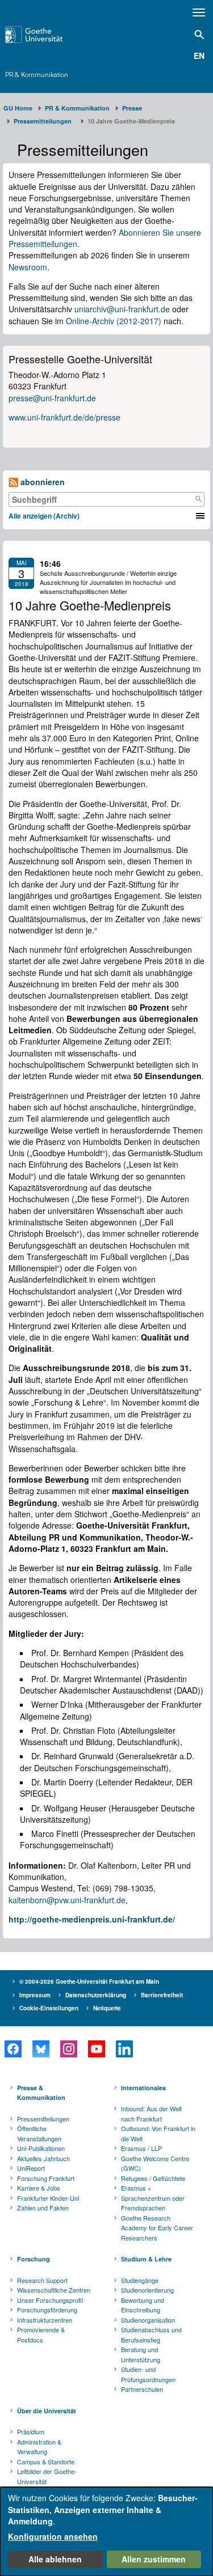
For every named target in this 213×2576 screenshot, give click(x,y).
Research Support (42, 2280)
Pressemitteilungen (43, 2119)
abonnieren (41, 482)
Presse (132, 108)
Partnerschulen (142, 2389)
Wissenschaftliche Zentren (54, 2290)
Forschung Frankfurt (46, 2178)
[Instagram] (68, 2049)
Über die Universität (47, 2411)
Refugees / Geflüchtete (153, 2178)
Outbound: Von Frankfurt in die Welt (158, 2133)
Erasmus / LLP (141, 2148)
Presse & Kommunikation (41, 2093)
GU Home (18, 108)
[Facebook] (13, 2049)
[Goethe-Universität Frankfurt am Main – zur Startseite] (48, 35)
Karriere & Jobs (39, 2188)
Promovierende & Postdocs (41, 2335)
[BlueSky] (41, 2049)
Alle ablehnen (55, 2559)
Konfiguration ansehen (53, 2536)
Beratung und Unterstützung (141, 2354)
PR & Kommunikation (37, 75)
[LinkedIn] (124, 2049)
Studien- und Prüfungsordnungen (148, 2374)
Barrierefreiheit (162, 1995)
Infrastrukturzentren (45, 2320)
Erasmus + (136, 2188)
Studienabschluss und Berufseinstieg (151, 2335)
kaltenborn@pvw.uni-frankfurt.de (67, 1900)
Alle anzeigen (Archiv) (44, 516)
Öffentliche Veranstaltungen (39, 2133)
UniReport (31, 2168)
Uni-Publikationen (41, 2148)
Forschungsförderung (47, 2310)
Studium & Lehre (146, 2259)
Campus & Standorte (46, 2462)
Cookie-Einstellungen (49, 2008)
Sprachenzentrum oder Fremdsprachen (153, 2203)
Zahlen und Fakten (43, 2208)
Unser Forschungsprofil (50, 2300)
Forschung (34, 2259)
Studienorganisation (148, 2320)
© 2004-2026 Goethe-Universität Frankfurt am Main (89, 1981)
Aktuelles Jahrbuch (43, 2158)
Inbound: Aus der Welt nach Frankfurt (151, 2114)
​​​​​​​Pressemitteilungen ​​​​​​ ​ (44, 121)
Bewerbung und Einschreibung (143, 2305)
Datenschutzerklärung (96, 1995)
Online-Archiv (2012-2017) (114, 321)
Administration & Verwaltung (39, 2447)
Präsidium (31, 2431)
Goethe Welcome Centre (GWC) (155, 2163)
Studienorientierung (147, 2290)
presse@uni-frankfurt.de (52, 398)
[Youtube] (96, 2049)
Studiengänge (140, 2280)
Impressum (35, 1995)
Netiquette (107, 2008)
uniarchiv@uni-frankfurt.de (122, 309)
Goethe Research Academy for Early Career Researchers (157, 2228)
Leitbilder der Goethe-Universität (47, 2476)
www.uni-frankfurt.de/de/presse (64, 417)
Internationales (143, 2088)
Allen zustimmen (154, 2559)
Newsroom (28, 267)
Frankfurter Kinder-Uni (48, 2198)
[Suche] (198, 499)
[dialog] (106, 2532)
